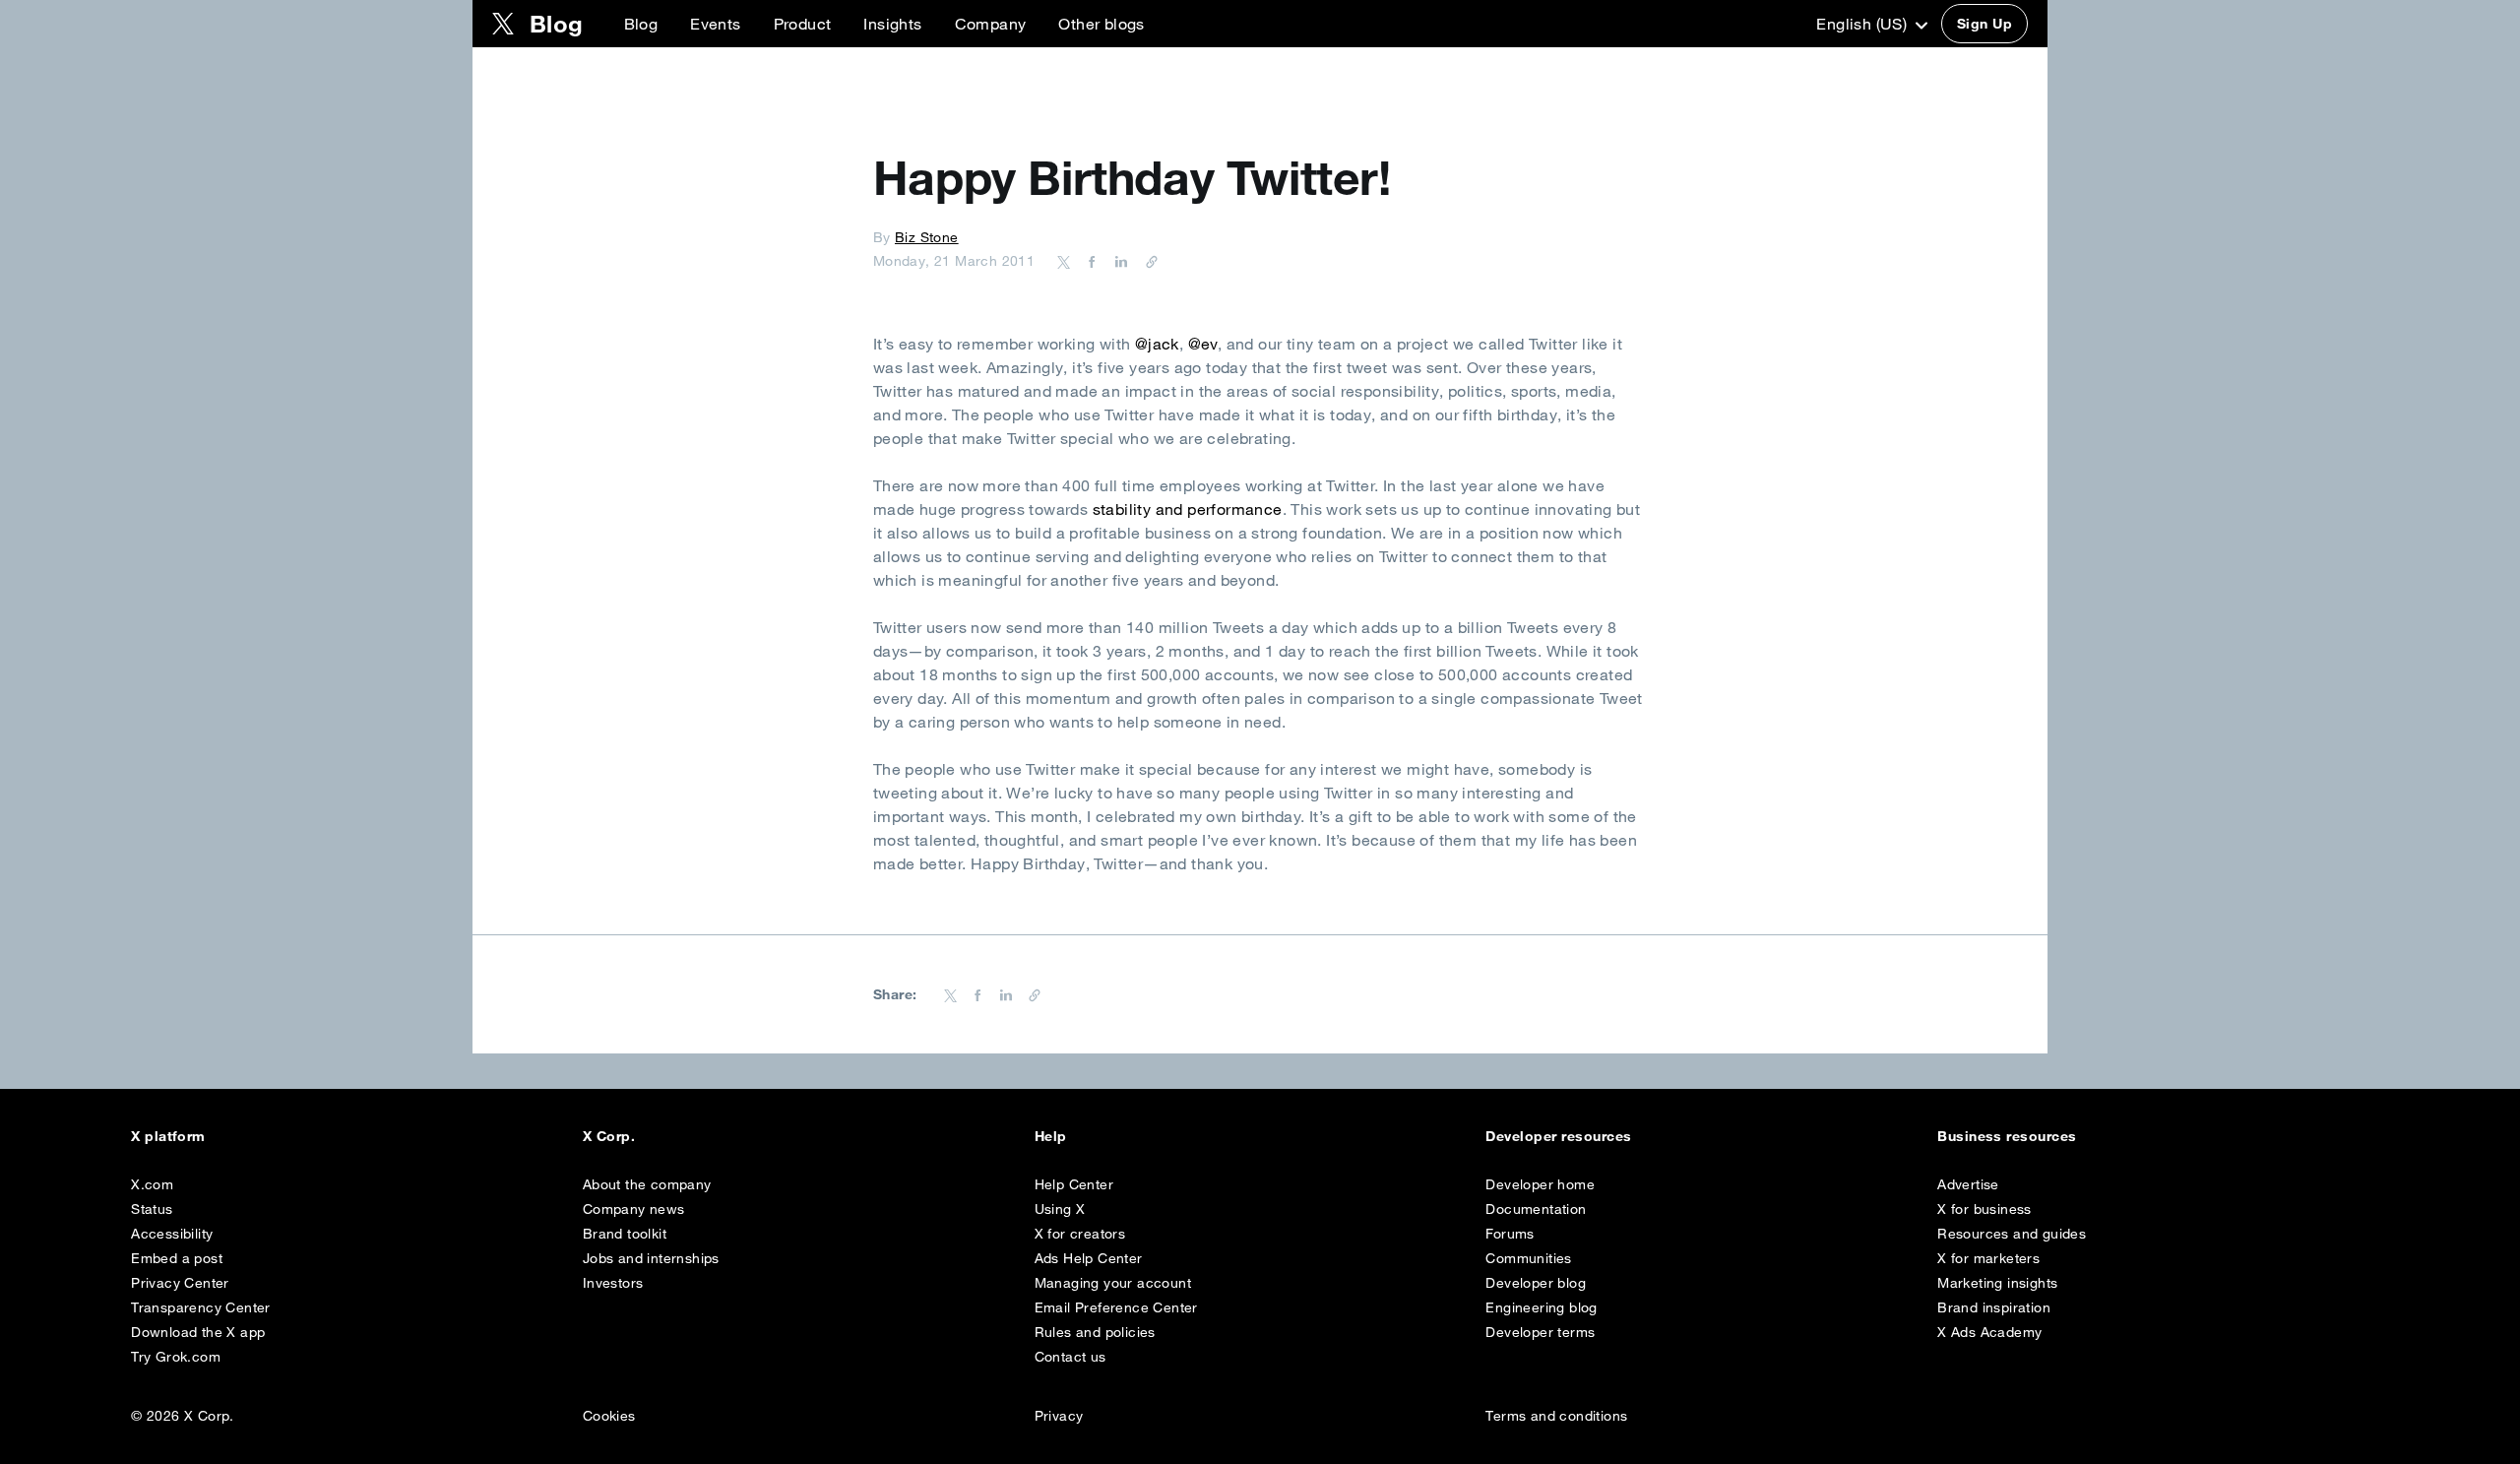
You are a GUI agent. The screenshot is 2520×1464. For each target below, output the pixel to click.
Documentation (1536, 1209)
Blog (641, 24)
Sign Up (1984, 24)
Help (1051, 1136)
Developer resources (1558, 1136)
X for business (1984, 1209)
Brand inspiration (1994, 1307)
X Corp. (609, 1136)
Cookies (609, 1416)
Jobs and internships (651, 1258)
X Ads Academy (1989, 1332)
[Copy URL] (1147, 261)
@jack (1157, 344)
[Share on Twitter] (1064, 261)
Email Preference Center (1116, 1307)
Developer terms (1540, 1332)
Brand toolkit (625, 1234)
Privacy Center (180, 1283)
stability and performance (1188, 509)
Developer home (1540, 1184)
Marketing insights (1997, 1283)
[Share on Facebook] (1089, 261)
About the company (647, 1184)
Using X (1060, 1209)
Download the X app (198, 1332)
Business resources (2007, 1136)
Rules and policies (1095, 1332)
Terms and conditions (1556, 1416)
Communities (1528, 1258)
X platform (168, 1136)
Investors (613, 1283)
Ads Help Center (1089, 1258)
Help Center (1074, 1184)
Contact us (1071, 1357)
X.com (152, 1184)
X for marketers (1988, 1258)
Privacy (1059, 1416)
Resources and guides (2012, 1234)
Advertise (1968, 1184)
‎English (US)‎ (1863, 24)
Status (152, 1209)
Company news (634, 1209)
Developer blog (1536, 1283)
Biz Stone (927, 237)
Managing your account (1113, 1283)
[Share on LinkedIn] (1118, 261)
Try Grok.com (176, 1357)
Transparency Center (201, 1307)
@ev (1203, 344)
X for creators (1080, 1234)
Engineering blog (1541, 1307)
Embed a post (177, 1258)
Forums (1510, 1234)
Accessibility (172, 1234)
